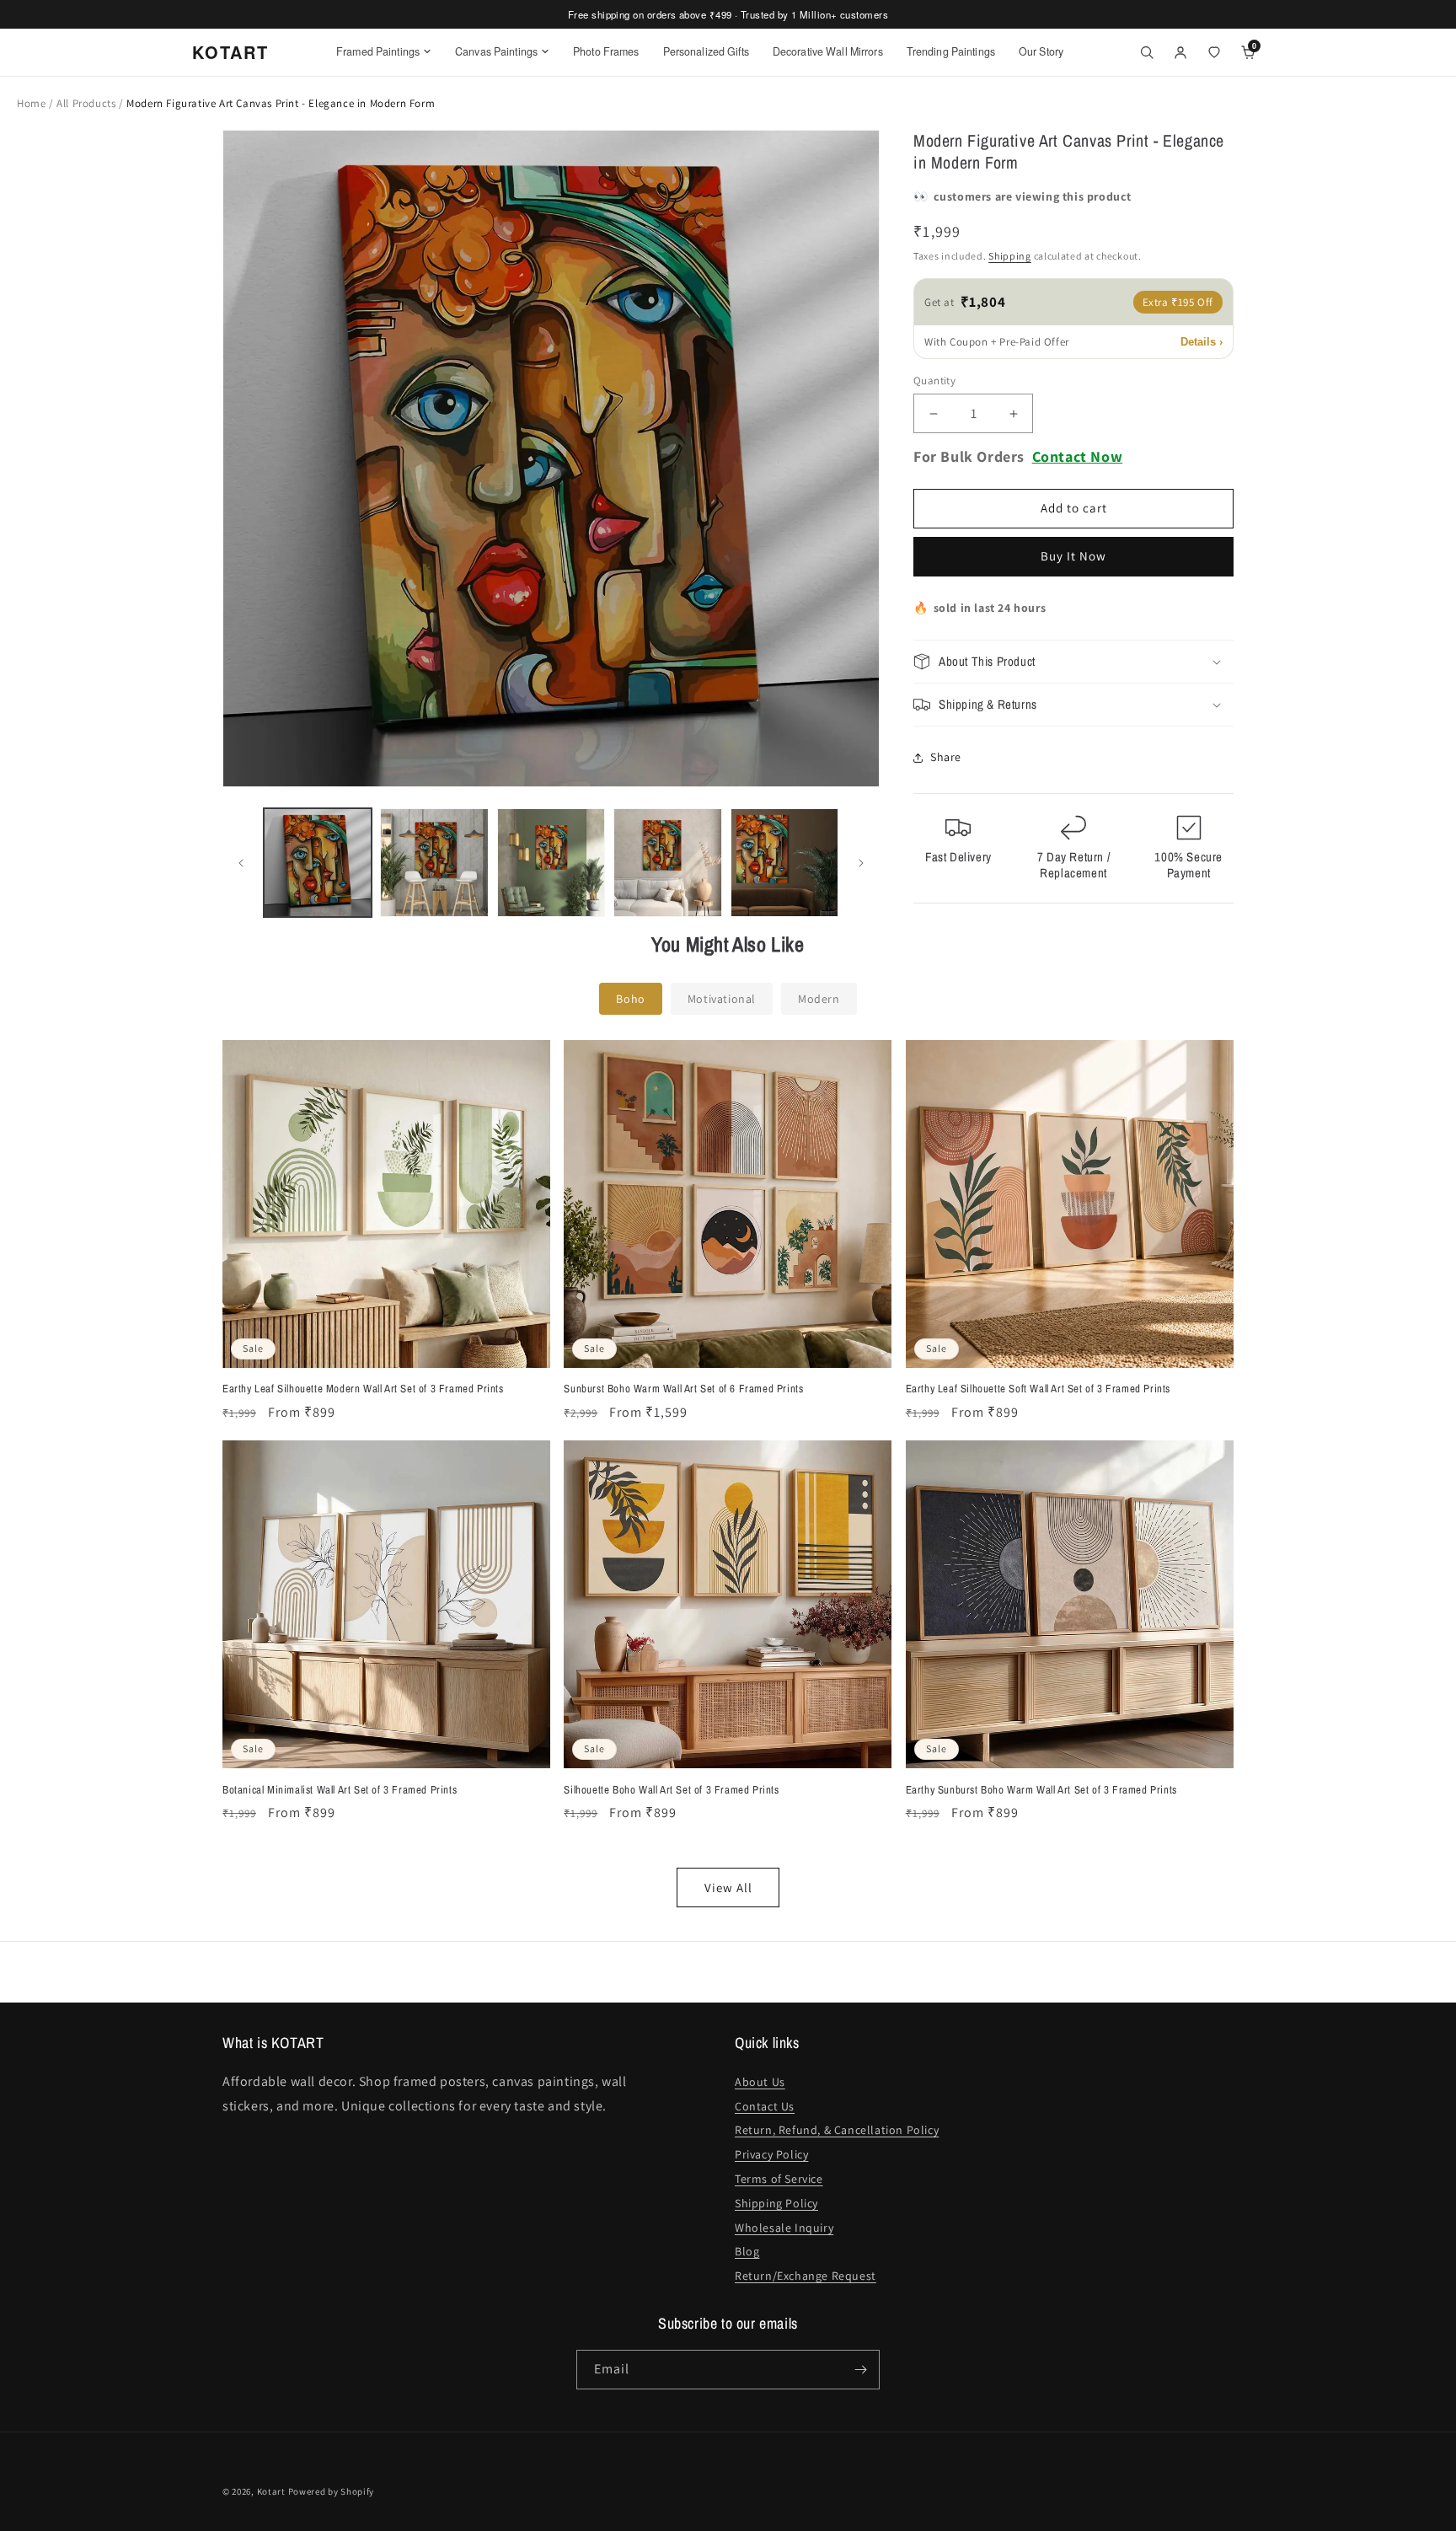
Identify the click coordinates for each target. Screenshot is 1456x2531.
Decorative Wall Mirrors (828, 51)
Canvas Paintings (496, 51)
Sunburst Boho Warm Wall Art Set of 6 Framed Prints (683, 1389)
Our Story (1041, 51)
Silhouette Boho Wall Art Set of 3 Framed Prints (671, 1790)
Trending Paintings (951, 51)
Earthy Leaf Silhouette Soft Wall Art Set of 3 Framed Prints (1038, 1389)
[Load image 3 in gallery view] (551, 862)
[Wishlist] (1214, 52)
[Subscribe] (860, 2370)
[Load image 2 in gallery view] (434, 862)
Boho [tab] (630, 999)
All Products (88, 103)
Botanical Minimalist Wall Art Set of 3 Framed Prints (340, 1790)
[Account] (1180, 52)
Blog (747, 2251)
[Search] (1147, 52)
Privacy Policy (771, 2154)
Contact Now (1078, 457)
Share (946, 758)
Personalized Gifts (706, 51)
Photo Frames (606, 51)
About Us (760, 2082)
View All (728, 1888)
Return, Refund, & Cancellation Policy (837, 2130)
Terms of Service (779, 2179)
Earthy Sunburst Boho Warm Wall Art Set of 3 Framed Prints (1041, 1790)
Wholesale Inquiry (784, 2228)
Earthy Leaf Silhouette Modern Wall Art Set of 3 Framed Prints (363, 1389)
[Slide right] (861, 863)
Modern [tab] (819, 999)
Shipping (1010, 257)
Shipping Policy (776, 2203)
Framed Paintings (378, 51)
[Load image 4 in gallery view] (667, 862)
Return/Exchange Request (806, 2276)
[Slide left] (241, 863)
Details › (1202, 342)
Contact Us (765, 2106)
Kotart (271, 2491)
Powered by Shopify (332, 2491)
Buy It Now (1073, 557)
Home (31, 103)
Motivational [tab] (722, 999)
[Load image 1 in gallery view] (318, 862)
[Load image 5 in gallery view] (784, 862)
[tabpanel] (728, 1474)
